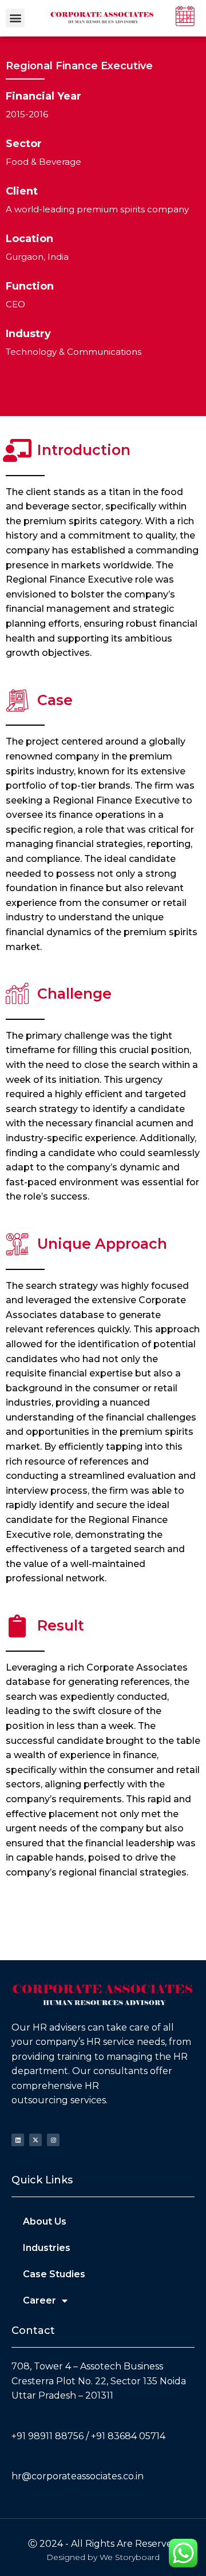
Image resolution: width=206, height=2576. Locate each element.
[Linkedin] (18, 2140)
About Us (45, 2221)
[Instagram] (53, 2140)
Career (39, 2300)
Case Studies (54, 2274)
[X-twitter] (35, 2140)
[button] (15, 18)
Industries (47, 2248)
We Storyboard (130, 2557)
